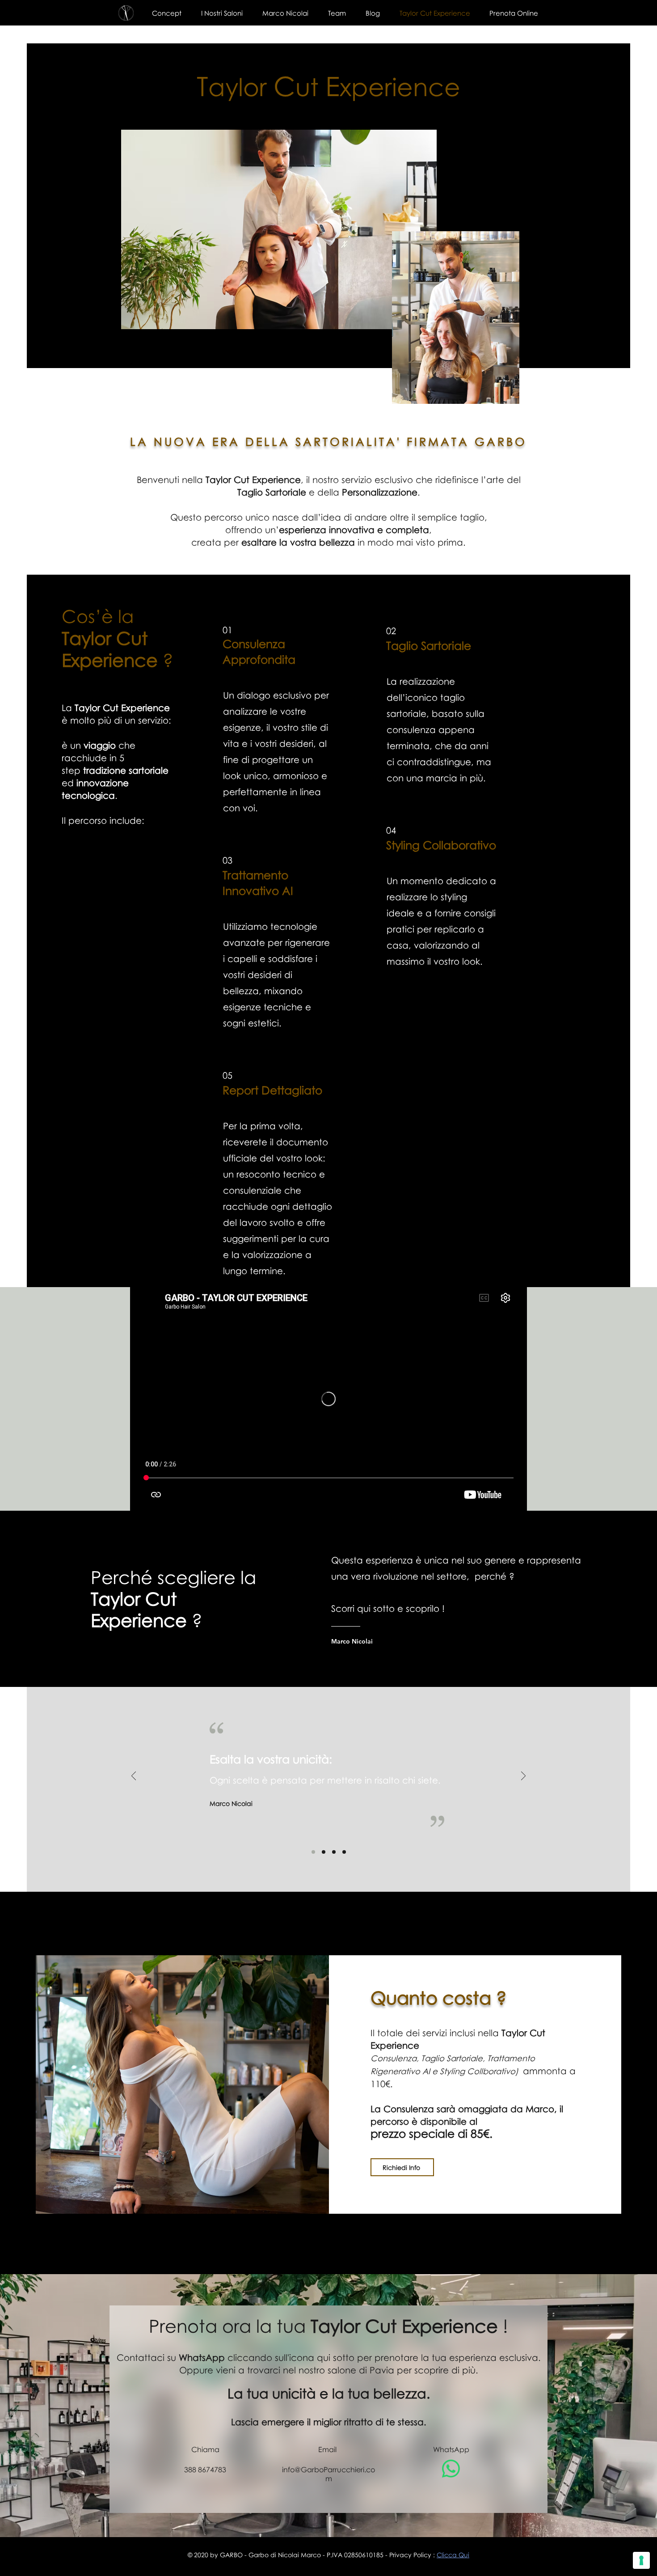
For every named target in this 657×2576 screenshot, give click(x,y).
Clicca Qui (453, 2555)
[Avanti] (523, 1777)
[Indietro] (134, 1777)
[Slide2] (324, 1852)
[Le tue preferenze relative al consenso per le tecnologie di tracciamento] (641, 2560)
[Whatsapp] (451, 2469)
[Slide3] (334, 1852)
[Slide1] (313, 1852)
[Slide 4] (344, 1852)
